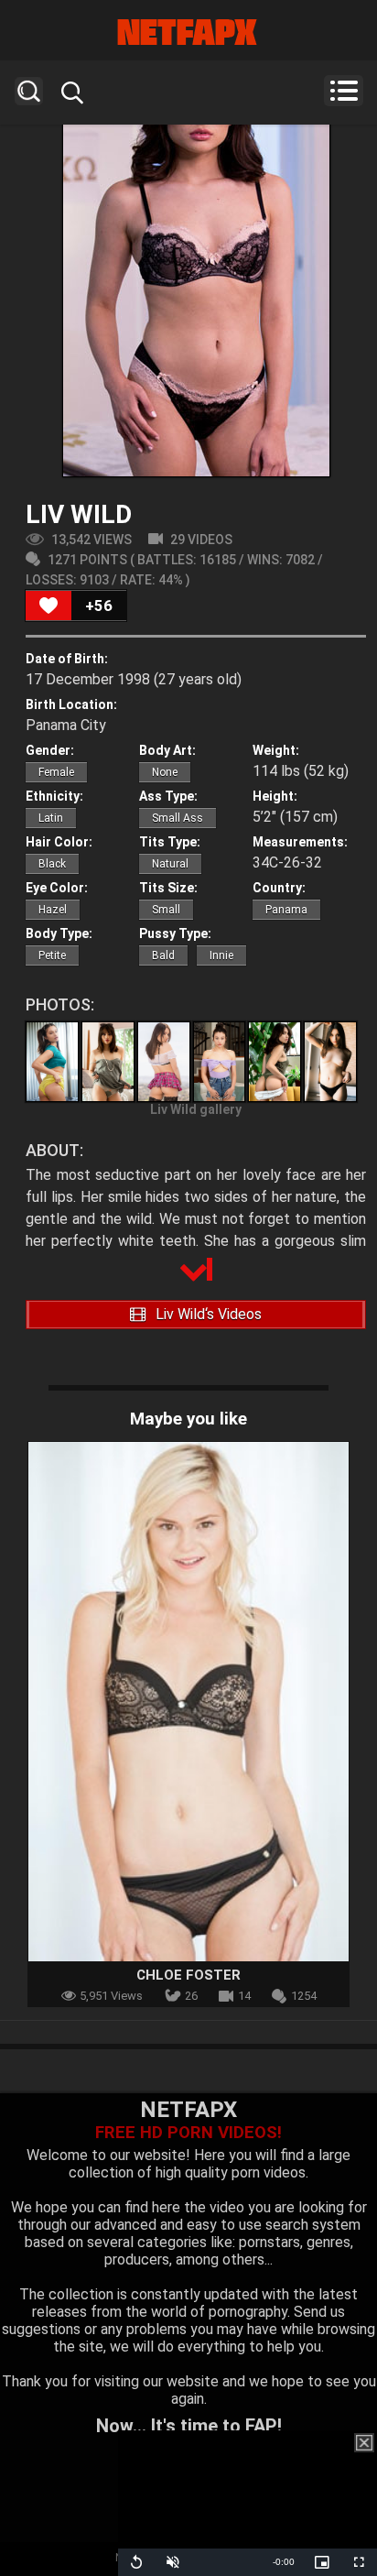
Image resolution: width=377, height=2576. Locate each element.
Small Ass (178, 818)
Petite (52, 955)
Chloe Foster (188, 1975)
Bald (163, 955)
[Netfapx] (188, 32)
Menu (344, 91)
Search (29, 91)
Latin (51, 818)
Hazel (53, 910)
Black (52, 864)
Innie (221, 955)
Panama (286, 910)
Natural (170, 864)
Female (56, 772)
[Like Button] (48, 606)
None (165, 772)
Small (166, 910)
